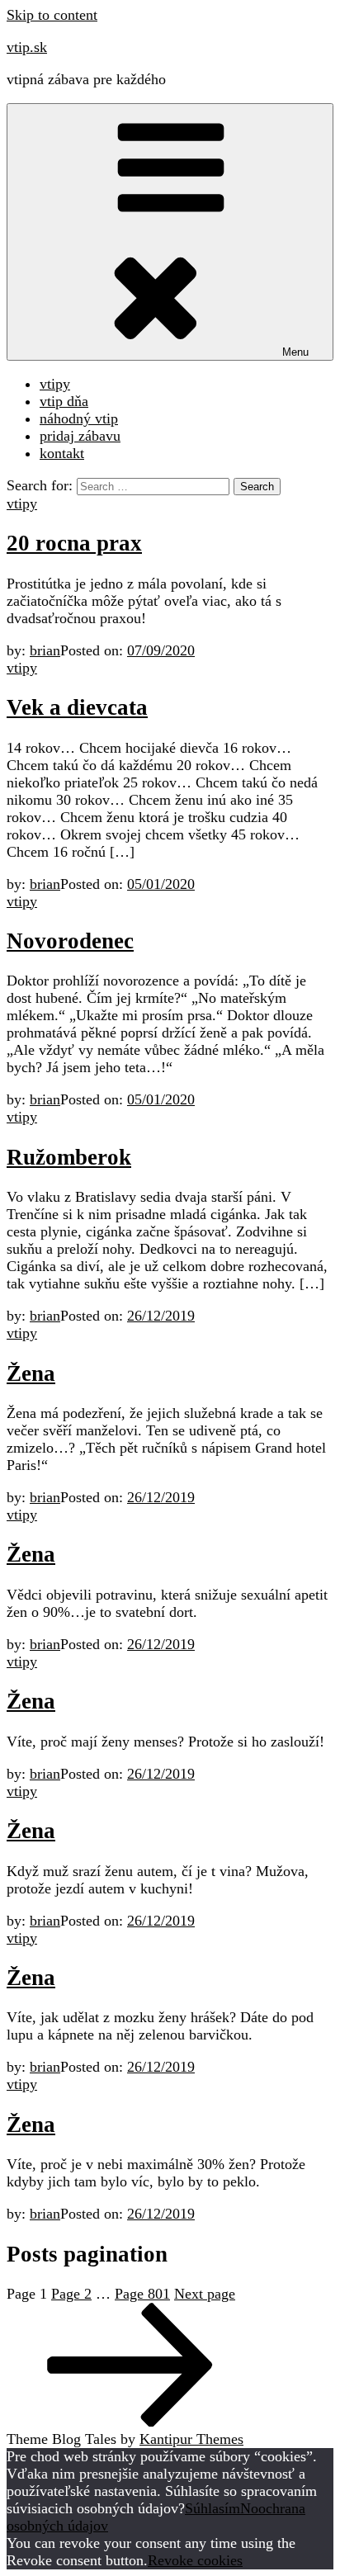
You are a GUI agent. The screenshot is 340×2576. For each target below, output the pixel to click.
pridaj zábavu (80, 436)
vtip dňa (64, 401)
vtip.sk (27, 47)
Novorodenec (70, 941)
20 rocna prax (74, 543)
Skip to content (52, 15)
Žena (31, 1373)
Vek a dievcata (77, 707)
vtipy (55, 384)
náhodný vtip (79, 418)
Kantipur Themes (191, 2439)
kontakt (62, 453)
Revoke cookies (195, 2560)
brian (45, 650)
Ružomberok (69, 1157)
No (249, 2508)
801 (142, 2294)
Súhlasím (212, 2508)
